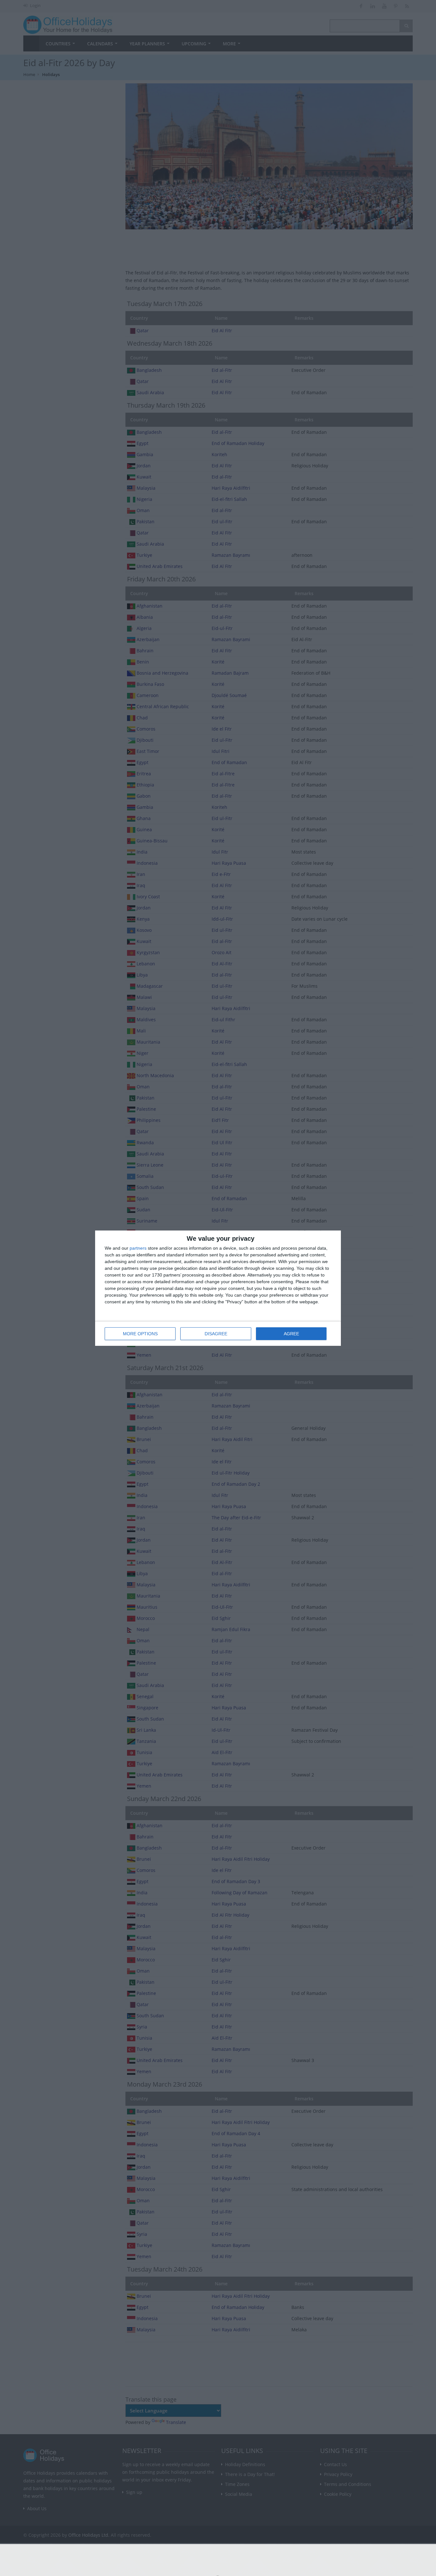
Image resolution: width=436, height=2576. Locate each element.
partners (138, 1248)
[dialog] (218, 1288)
